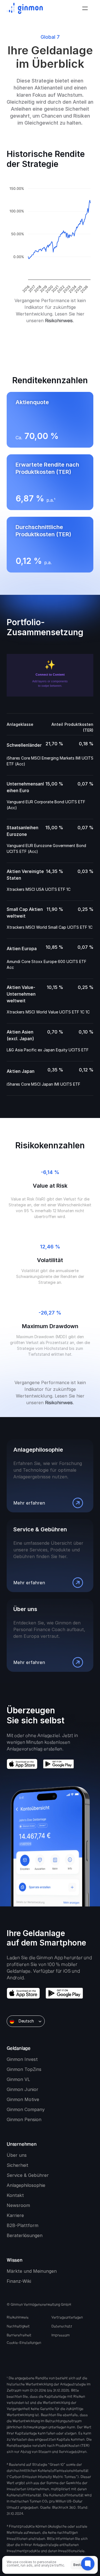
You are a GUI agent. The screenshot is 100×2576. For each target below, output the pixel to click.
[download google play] (58, 1764)
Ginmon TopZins (24, 2069)
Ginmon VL (18, 2079)
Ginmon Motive (23, 2099)
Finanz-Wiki (19, 2281)
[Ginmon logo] (25, 8)
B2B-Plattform (22, 2225)
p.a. (48, 562)
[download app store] (22, 1764)
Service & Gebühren (28, 2175)
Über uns (17, 2155)
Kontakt (15, 2195)
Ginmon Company (26, 2109)
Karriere (15, 2215)
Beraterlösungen (25, 2235)
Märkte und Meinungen (32, 2271)
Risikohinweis (59, 321)
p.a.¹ (51, 500)
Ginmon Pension (24, 2119)
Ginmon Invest (22, 2059)
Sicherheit (17, 2165)
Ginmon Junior (22, 2089)
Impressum (61, 2335)
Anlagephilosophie (26, 2185)
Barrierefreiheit (19, 2335)
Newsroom (18, 2205)
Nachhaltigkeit (18, 2326)
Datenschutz (62, 2326)
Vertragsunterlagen (67, 2317)
